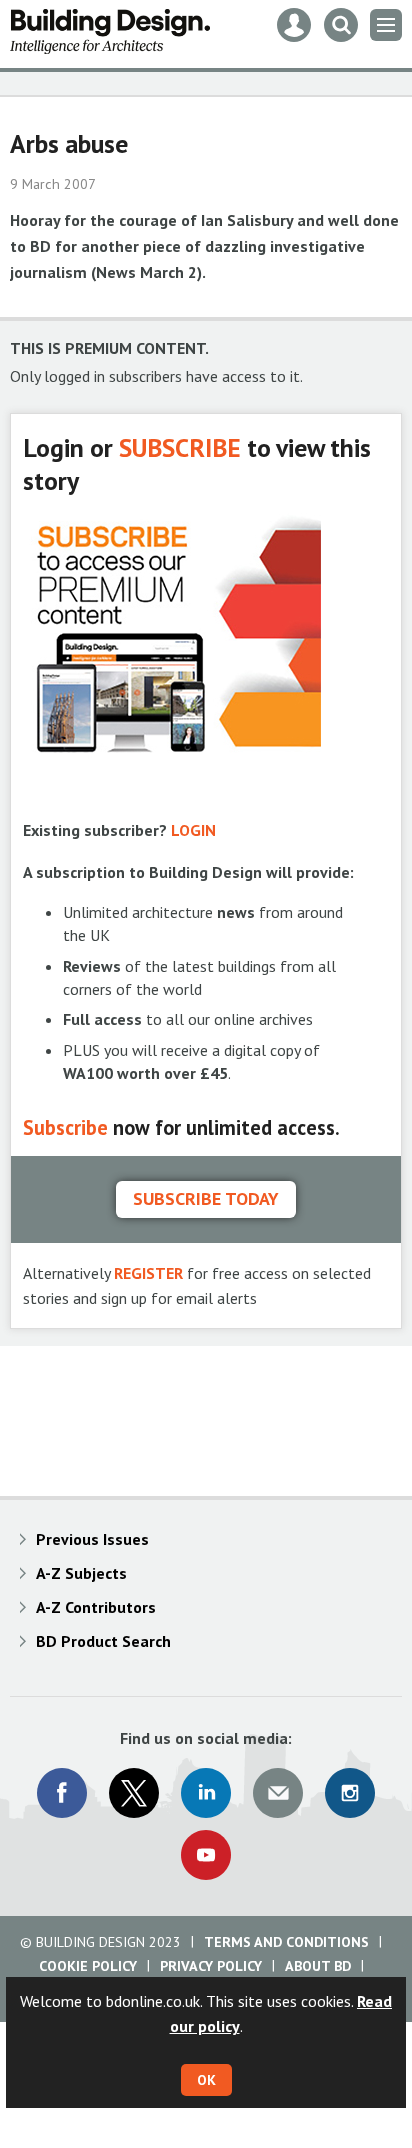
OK (206, 2080)
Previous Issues (92, 1539)
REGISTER (148, 1273)
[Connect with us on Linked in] (206, 1793)
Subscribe (65, 1127)
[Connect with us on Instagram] (350, 1793)
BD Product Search (103, 1641)
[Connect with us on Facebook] (62, 1793)
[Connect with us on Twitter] (134, 1793)
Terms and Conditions (286, 1942)
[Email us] (278, 1793)
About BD (318, 1966)
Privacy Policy (211, 1966)
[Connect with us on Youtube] (206, 1855)
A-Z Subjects (81, 1573)
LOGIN (193, 830)
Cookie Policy (88, 1966)
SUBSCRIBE (180, 447)
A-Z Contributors (96, 1607)
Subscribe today (206, 1198)
